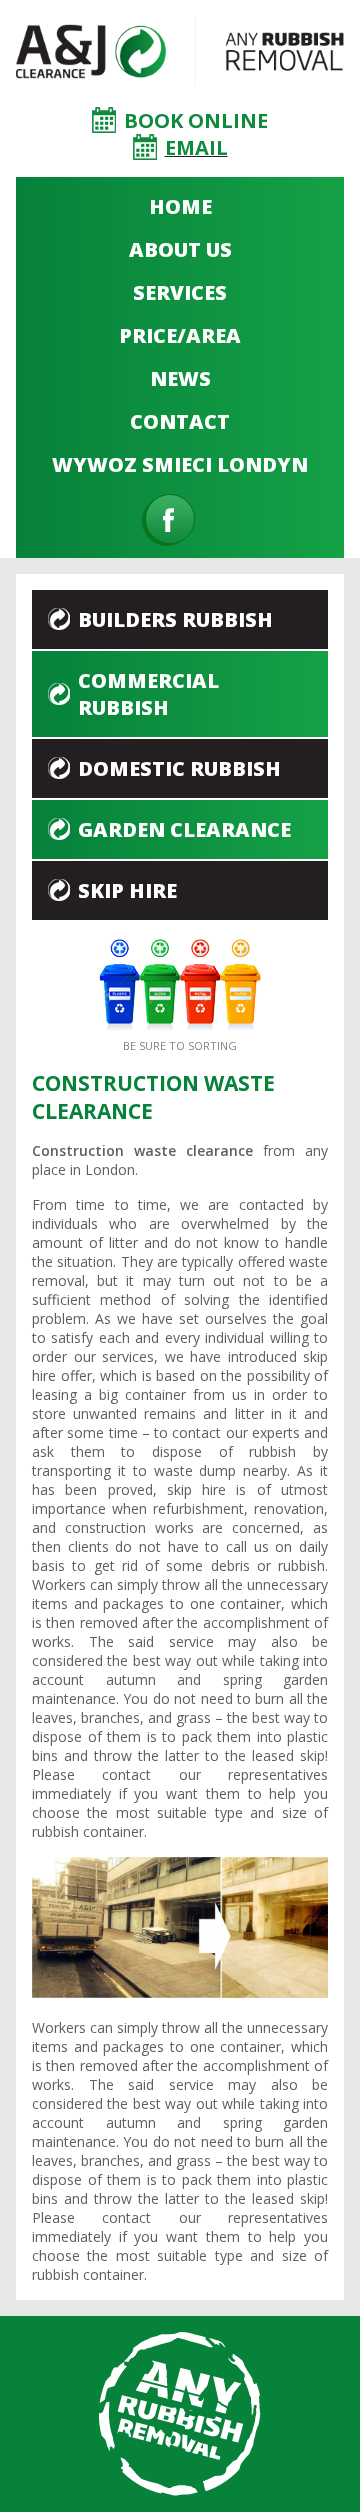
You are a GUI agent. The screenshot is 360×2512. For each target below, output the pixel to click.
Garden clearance (184, 829)
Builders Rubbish (175, 619)
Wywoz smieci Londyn (180, 464)
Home (180, 206)
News (180, 378)
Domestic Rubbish (179, 768)
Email (196, 147)
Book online (196, 120)
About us (180, 249)
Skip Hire (127, 890)
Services (180, 292)
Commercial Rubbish (148, 694)
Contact (180, 421)
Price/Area (180, 335)
